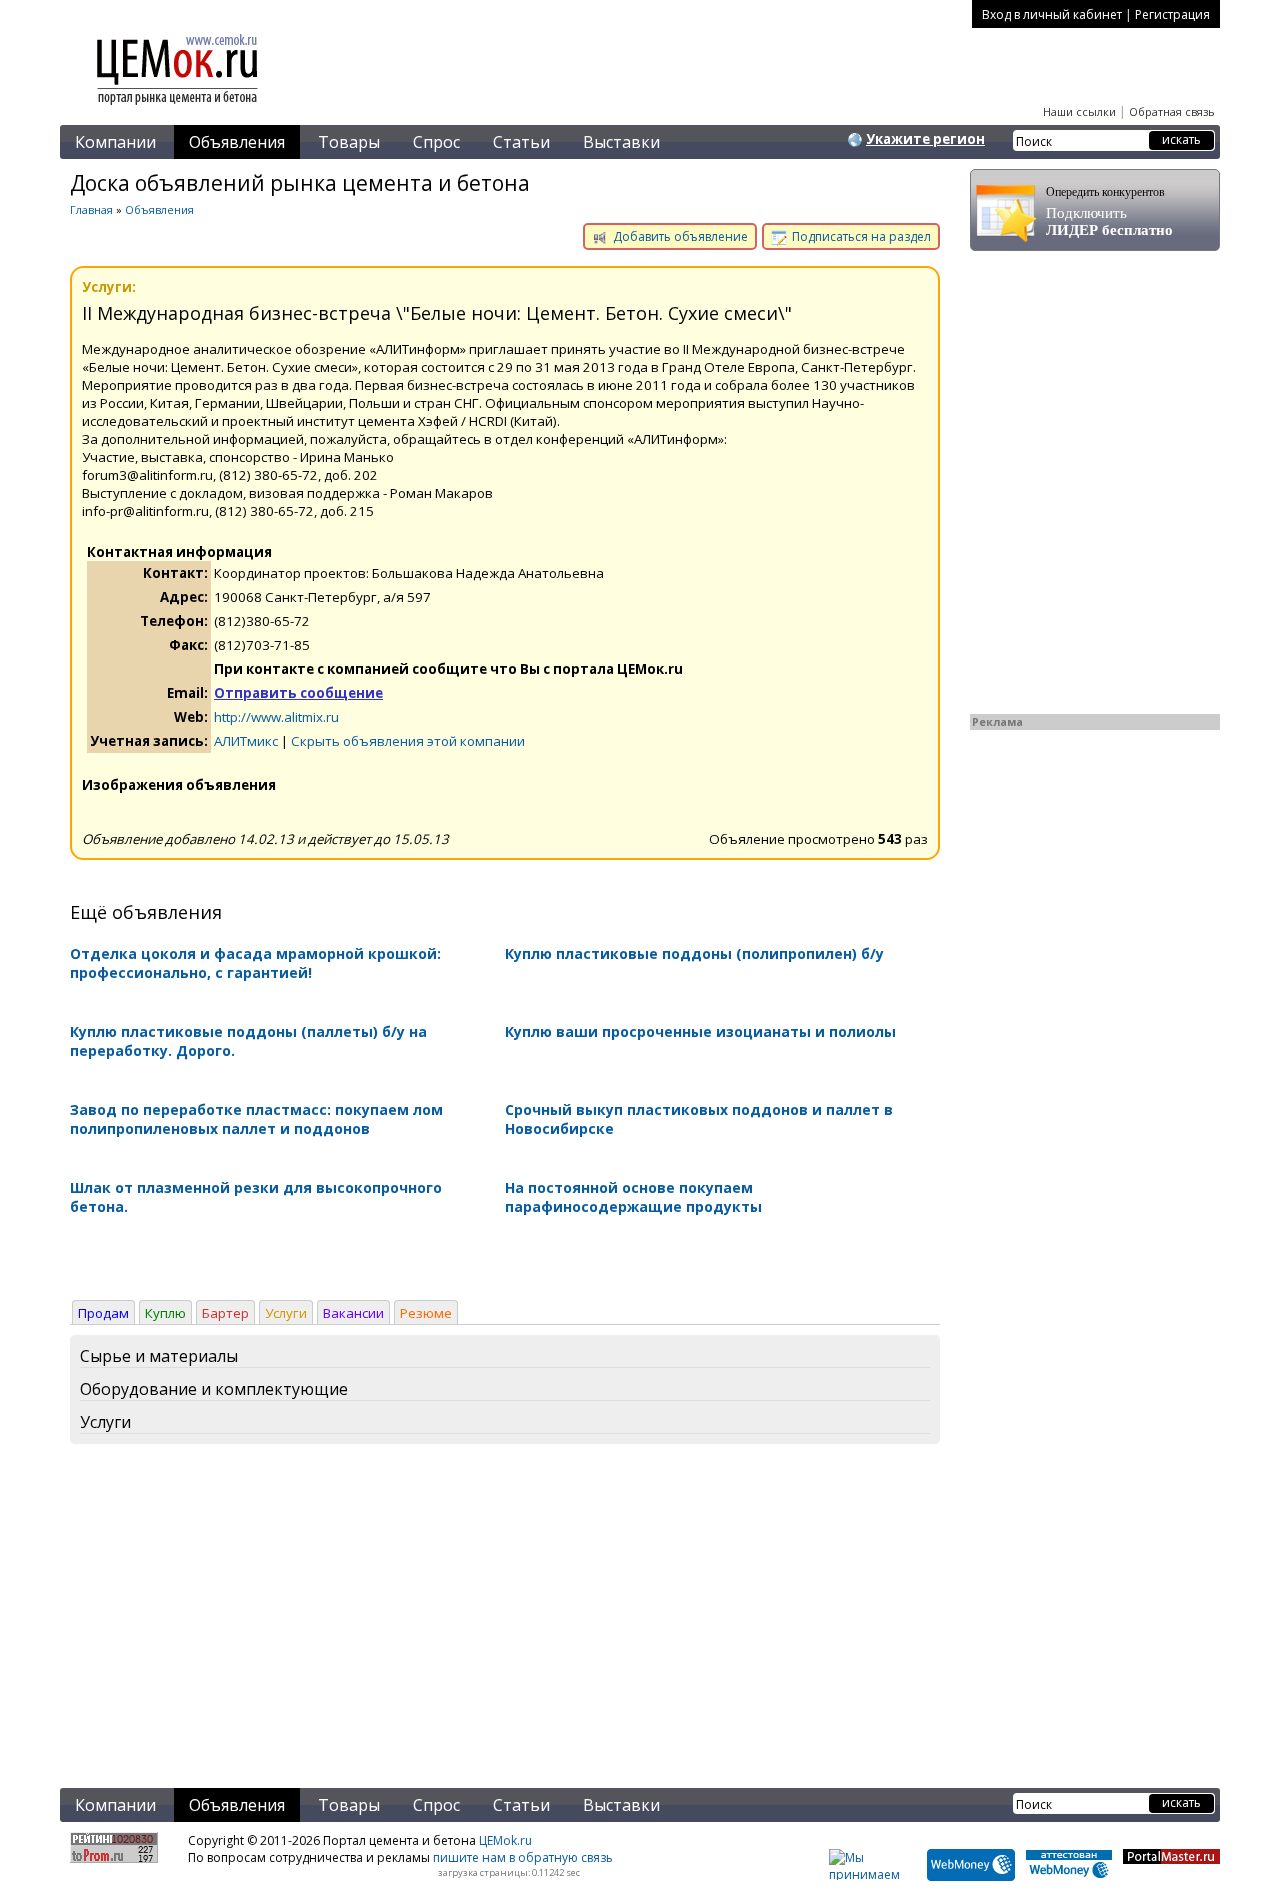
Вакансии (353, 1313)
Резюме (426, 1313)
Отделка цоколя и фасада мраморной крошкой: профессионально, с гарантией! (255, 963)
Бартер (225, 1313)
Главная (91, 209)
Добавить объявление (679, 236)
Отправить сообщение (298, 693)
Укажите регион (925, 139)
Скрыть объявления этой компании (408, 741)
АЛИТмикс (246, 741)
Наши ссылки (1079, 111)
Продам (103, 1313)
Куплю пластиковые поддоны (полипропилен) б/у (694, 953)
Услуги (286, 1313)
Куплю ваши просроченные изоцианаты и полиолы (700, 1031)
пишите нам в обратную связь (523, 1857)
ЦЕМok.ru (505, 1840)
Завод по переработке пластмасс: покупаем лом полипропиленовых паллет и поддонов (256, 1119)
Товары (349, 142)
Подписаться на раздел (860, 236)
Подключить (1109, 211)
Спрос (436, 142)
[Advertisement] (505, 1620)
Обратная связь (1172, 111)
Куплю (165, 1313)
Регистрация (1172, 14)
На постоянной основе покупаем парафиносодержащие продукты (633, 1197)
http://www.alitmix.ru (276, 717)
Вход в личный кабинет (1052, 14)
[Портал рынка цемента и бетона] (178, 107)
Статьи (521, 142)
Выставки (621, 142)
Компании (115, 142)
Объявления (237, 142)
